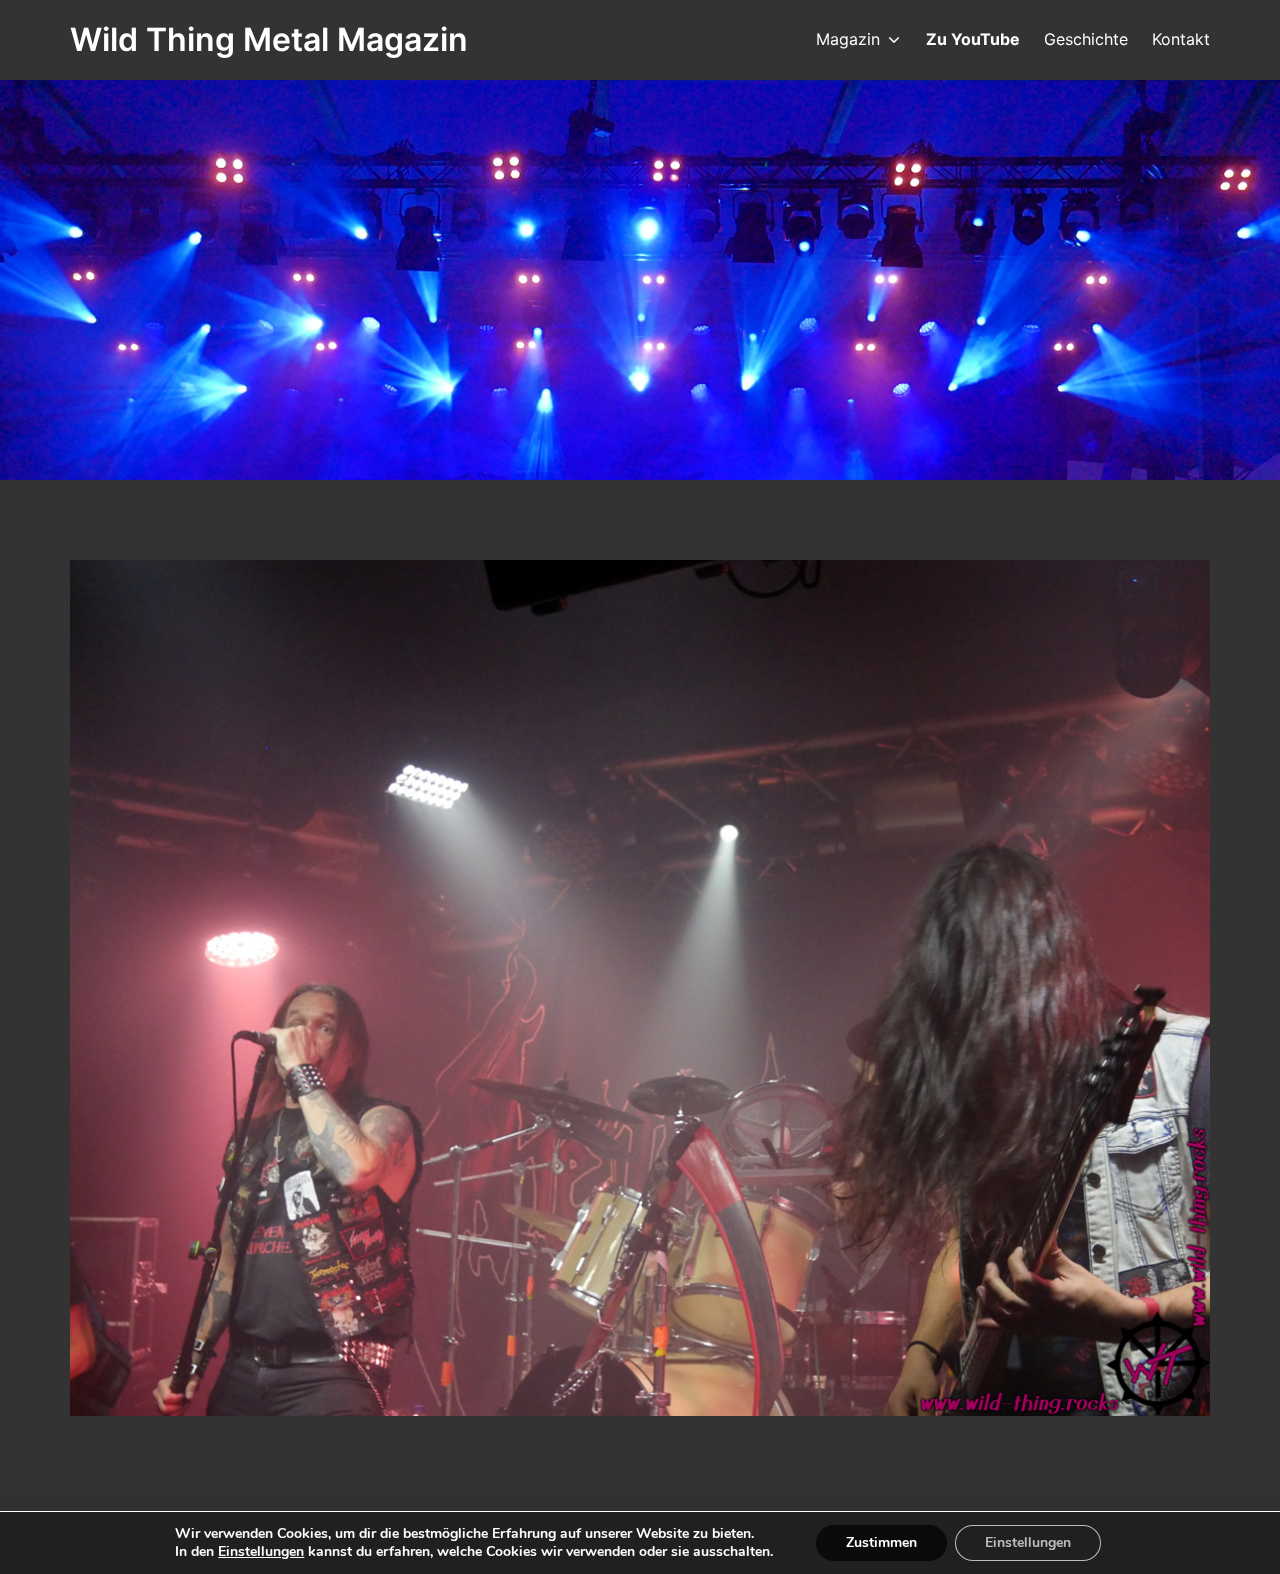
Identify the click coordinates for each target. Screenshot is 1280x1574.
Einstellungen (261, 1552)
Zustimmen (881, 1542)
